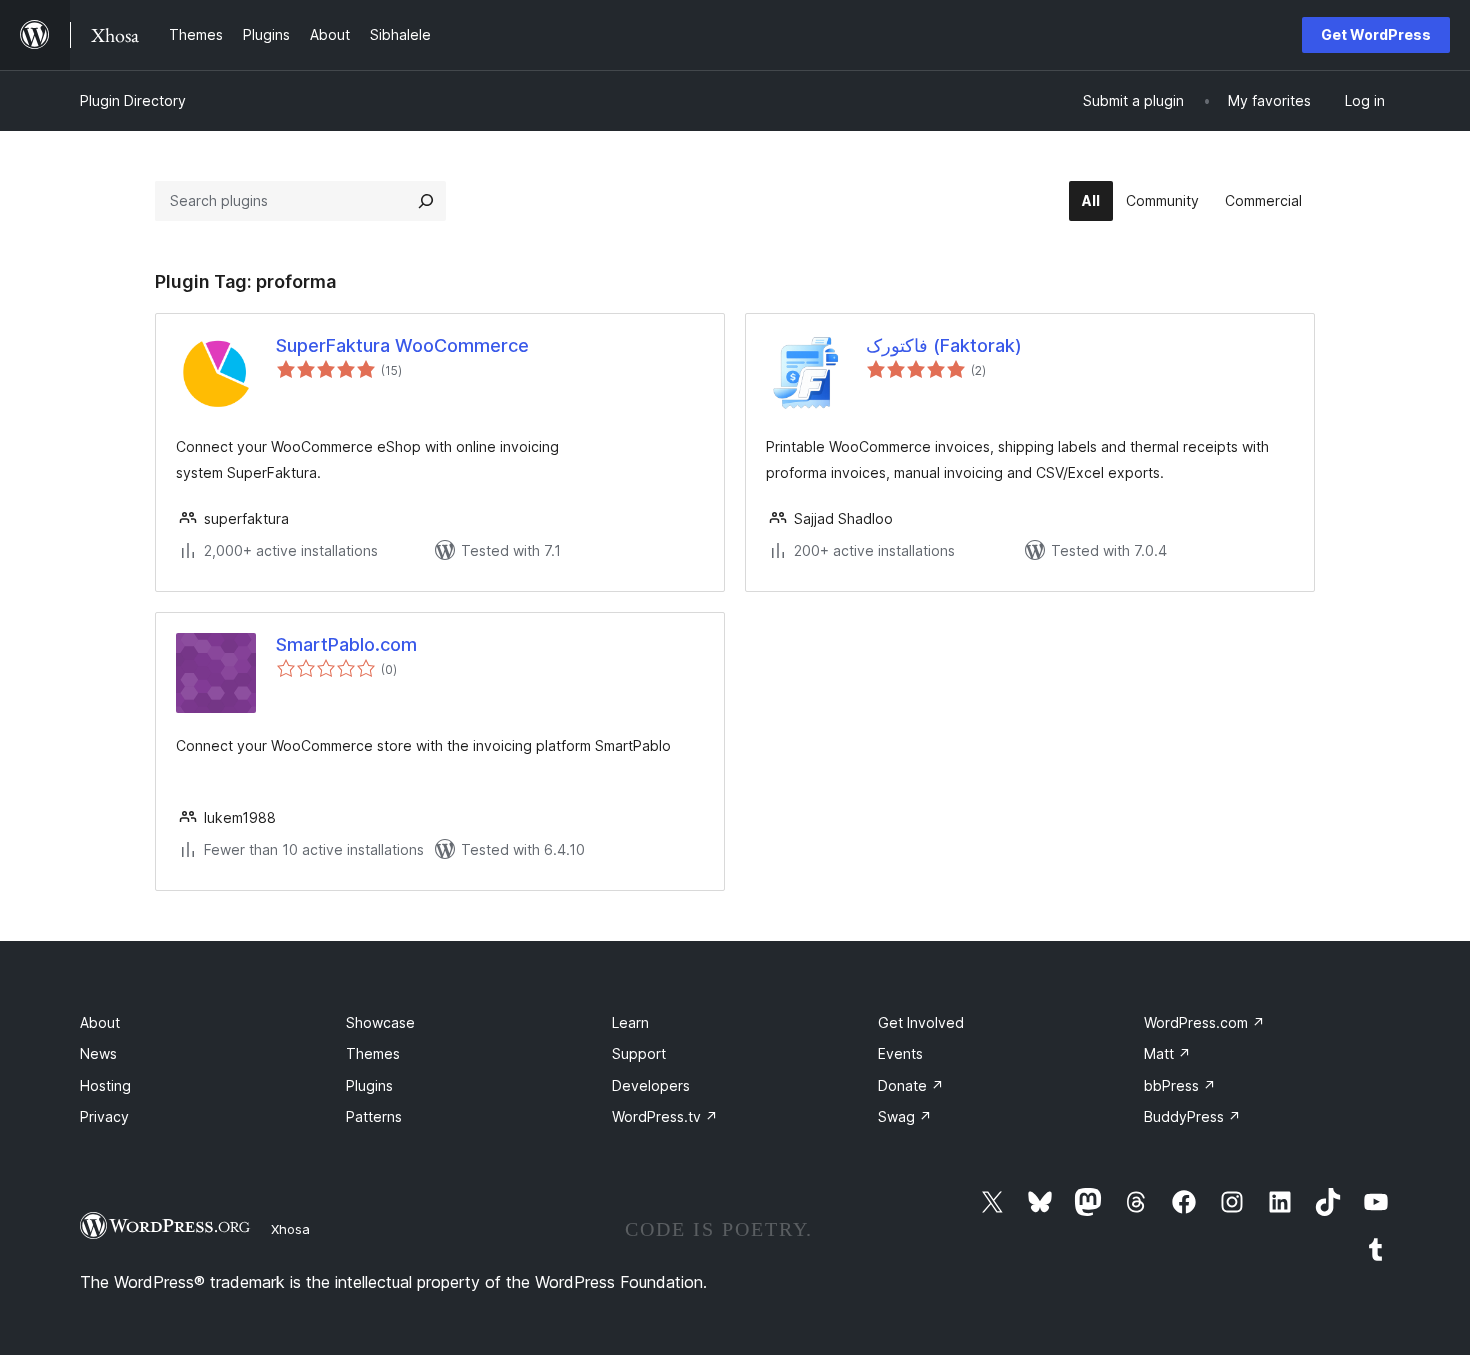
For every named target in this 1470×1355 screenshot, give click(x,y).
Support (639, 1053)
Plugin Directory (133, 100)
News (98, 1053)
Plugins (369, 1085)
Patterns (374, 1116)
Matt (1167, 1053)
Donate (911, 1085)
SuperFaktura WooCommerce (402, 345)
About (100, 1022)
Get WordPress (1376, 34)
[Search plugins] (426, 201)
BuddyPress (1192, 1116)
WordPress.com (1204, 1022)
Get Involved (921, 1022)
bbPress (1180, 1085)
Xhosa (290, 1229)
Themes (373, 1053)
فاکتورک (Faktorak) (944, 345)
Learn (630, 1022)
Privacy (104, 1116)
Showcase (380, 1022)
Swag (905, 1116)
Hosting (105, 1085)
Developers (651, 1085)
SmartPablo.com (346, 644)
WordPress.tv (665, 1116)
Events (900, 1053)
